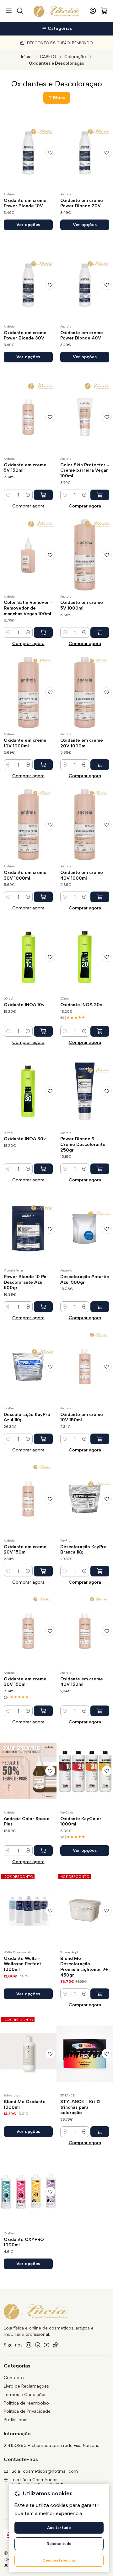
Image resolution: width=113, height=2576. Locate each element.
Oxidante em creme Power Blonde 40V (82, 336)
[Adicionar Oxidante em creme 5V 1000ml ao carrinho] (100, 632)
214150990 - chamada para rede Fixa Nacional (52, 2445)
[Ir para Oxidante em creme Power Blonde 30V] (28, 285)
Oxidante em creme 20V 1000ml (82, 743)
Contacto (14, 2378)
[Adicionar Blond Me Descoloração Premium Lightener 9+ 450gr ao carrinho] (100, 1994)
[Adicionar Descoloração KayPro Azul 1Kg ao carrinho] (43, 1439)
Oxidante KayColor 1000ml (81, 1822)
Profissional (16, 2420)
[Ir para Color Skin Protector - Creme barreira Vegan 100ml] (85, 417)
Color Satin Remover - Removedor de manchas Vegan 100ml (28, 608)
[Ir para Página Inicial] (57, 11)
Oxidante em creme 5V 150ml (25, 468)
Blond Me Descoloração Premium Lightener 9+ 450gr (84, 1967)
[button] (57, 98)
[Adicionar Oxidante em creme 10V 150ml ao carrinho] (100, 1439)
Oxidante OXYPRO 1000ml (24, 2242)
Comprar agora (28, 506)
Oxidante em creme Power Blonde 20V (82, 203)
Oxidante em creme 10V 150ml (82, 1417)
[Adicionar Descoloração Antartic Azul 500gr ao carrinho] (100, 1307)
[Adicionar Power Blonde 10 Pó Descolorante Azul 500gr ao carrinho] (43, 1307)
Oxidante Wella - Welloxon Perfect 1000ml (22, 1964)
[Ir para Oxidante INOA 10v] (28, 957)
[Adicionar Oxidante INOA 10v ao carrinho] (43, 1031)
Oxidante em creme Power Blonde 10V (25, 203)
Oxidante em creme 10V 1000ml (25, 743)
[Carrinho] (104, 11)
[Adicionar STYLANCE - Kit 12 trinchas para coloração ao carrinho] (100, 2132)
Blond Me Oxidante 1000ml (25, 2104)
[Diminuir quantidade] (8, 495)
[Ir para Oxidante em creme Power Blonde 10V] (28, 153)
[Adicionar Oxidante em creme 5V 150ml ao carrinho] (43, 495)
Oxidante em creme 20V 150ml (25, 1550)
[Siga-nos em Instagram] (29, 2345)
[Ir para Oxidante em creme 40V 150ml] (85, 1631)
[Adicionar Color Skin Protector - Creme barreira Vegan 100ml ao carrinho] (100, 495)
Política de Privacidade (27, 2411)
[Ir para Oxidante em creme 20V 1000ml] (85, 692)
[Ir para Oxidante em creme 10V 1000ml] (28, 692)
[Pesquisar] (20, 11)
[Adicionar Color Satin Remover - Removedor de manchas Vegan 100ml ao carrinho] (43, 632)
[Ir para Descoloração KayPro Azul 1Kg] (28, 1367)
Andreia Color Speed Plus (27, 1822)
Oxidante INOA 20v (81, 1005)
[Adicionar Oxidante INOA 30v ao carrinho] (43, 1169)
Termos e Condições (25, 2394)
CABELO (48, 57)
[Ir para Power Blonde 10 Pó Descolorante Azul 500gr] (28, 1229)
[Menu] (9, 11)
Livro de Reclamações (26, 2386)
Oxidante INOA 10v (24, 1005)
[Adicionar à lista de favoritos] (50, 153)
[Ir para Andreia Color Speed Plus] (28, 1771)
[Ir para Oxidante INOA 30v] (28, 1091)
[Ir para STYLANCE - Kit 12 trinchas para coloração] (85, 2054)
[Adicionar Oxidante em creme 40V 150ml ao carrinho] (100, 1711)
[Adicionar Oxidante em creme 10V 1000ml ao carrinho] (43, 765)
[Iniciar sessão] (93, 11)
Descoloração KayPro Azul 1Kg (27, 1417)
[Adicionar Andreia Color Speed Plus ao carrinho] (43, 1851)
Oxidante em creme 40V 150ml (82, 1682)
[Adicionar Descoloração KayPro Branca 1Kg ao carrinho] (100, 1571)
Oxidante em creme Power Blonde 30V (25, 336)
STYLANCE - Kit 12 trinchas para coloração (81, 2107)
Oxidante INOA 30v (25, 1139)
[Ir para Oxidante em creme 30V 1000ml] (28, 825)
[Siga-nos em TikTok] (56, 2345)
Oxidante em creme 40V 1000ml (82, 875)
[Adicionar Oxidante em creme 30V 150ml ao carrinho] (43, 1711)
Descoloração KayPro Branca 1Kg (83, 1550)
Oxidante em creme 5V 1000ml (82, 605)
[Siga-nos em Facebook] (38, 2345)
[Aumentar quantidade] (28, 495)
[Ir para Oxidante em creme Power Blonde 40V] (85, 285)
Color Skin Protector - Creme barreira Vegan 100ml (85, 470)
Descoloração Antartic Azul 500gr (85, 1280)
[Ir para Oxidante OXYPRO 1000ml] (28, 2192)
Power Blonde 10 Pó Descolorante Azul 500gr (25, 1282)
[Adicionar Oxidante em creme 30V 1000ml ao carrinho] (43, 897)
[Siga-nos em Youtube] (47, 2345)
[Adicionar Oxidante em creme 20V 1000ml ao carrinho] (100, 765)
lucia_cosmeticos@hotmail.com (44, 2471)
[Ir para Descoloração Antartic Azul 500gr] (85, 1229)
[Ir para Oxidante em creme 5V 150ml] (28, 417)
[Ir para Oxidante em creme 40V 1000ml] (85, 825)
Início (26, 57)
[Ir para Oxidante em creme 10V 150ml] (85, 1367)
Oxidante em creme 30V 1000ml (25, 875)
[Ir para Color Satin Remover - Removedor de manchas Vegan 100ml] (28, 555)
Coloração (75, 57)
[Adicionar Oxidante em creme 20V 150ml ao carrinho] (43, 1571)
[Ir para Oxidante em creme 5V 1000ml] (85, 555)
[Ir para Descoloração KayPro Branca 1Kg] (85, 1499)
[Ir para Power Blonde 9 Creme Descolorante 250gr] (85, 1091)
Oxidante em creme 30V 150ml (25, 1682)
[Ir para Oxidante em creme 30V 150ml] (28, 1631)
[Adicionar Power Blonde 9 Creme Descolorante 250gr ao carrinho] (100, 1169)
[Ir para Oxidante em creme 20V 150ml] (28, 1499)
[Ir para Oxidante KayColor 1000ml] (85, 1771)
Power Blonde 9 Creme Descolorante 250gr (83, 1144)
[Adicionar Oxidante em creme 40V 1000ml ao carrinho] (100, 897)
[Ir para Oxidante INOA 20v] (85, 957)
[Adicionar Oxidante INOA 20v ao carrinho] (100, 1031)
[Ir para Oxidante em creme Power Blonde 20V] (85, 153)
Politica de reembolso (26, 2403)
